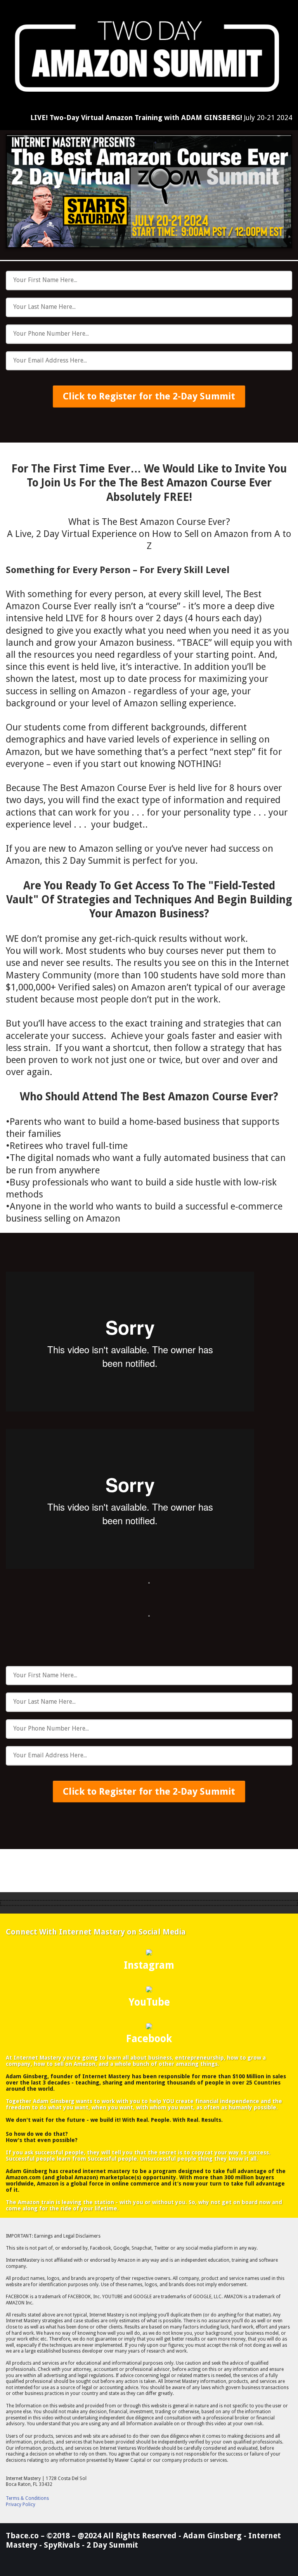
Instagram (149, 1965)
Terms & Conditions (27, 2498)
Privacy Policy (21, 2505)
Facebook (149, 2039)
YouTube (149, 2002)
